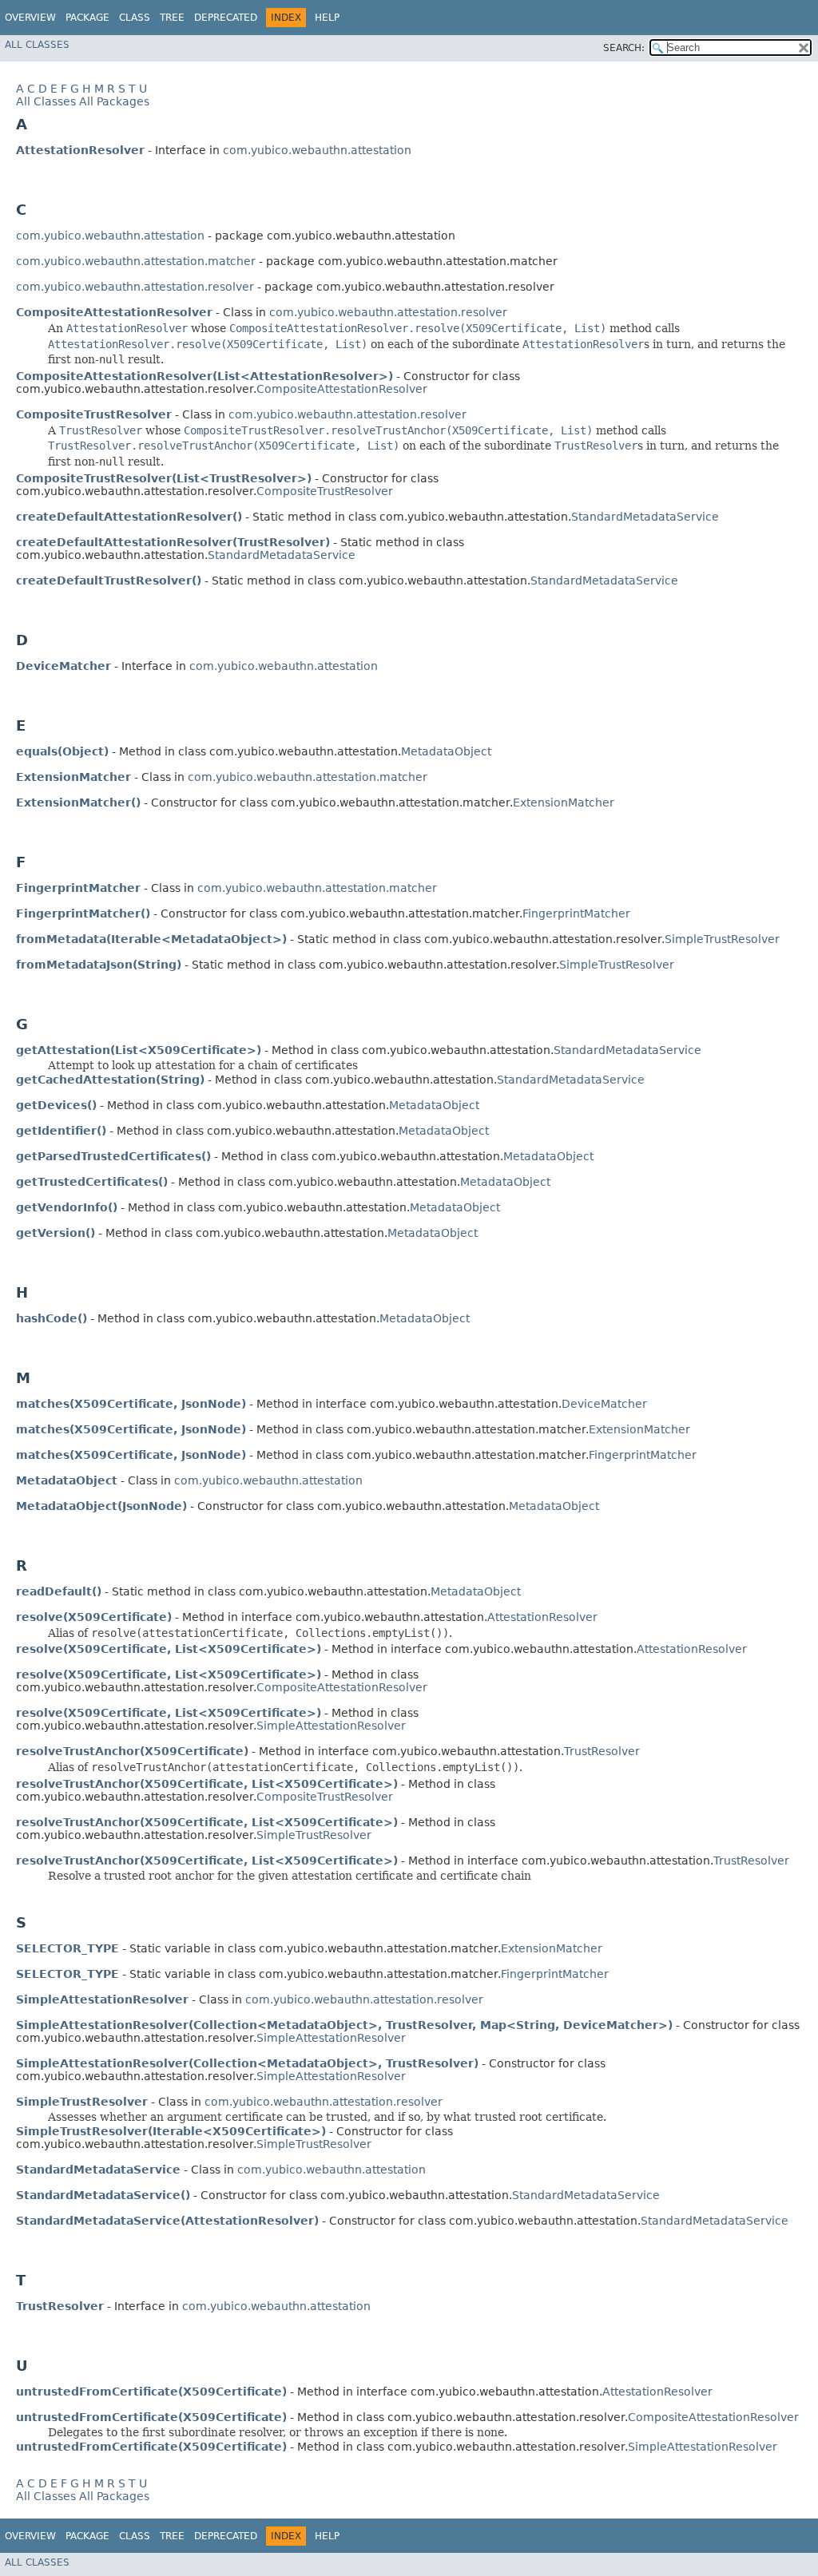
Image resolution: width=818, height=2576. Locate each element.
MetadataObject (446, 751)
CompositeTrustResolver (325, 491)
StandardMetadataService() (103, 2195)
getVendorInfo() (67, 1207)
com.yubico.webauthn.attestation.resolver (135, 287)
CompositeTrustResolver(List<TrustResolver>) (164, 478)
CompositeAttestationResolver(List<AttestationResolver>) (204, 376)
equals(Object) (62, 751)
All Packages (114, 101)
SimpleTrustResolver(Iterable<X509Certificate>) (171, 2131)
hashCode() (52, 1318)
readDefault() (59, 1591)
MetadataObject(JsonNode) (101, 1506)
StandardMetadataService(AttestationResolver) (167, 2221)
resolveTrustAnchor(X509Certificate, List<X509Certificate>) (207, 1784)
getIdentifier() (61, 1131)
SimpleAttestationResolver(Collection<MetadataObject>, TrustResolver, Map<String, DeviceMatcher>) (344, 2025)
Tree (172, 18)
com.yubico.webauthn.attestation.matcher (136, 261)
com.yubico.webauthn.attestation (317, 150)
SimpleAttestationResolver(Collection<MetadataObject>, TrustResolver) (247, 2063)
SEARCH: (624, 48)
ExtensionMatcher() (78, 803)
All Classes (37, 45)
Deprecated (226, 18)
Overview (30, 18)
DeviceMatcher (604, 1404)
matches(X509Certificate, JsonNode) (131, 1404)
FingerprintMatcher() (83, 913)
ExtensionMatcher (564, 803)
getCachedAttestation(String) (110, 1080)
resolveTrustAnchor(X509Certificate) (132, 1751)
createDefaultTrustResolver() (109, 581)
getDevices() (56, 1105)
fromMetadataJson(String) (99, 965)
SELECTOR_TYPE (68, 1948)
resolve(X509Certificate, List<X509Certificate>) (169, 1649)
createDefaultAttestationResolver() (129, 517)
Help (327, 18)
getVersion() (56, 1233)
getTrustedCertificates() (92, 1182)
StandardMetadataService (645, 517)
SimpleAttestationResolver (331, 1726)
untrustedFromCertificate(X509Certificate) (151, 2392)
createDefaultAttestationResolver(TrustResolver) (173, 542)
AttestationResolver (542, 1617)
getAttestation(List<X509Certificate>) (139, 1050)
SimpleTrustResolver (722, 939)
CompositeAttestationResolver (342, 389)
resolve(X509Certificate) (94, 1617)
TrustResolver (602, 1751)
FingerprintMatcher (576, 913)
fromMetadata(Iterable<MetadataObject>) (151, 939)
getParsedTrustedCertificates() (113, 1156)
